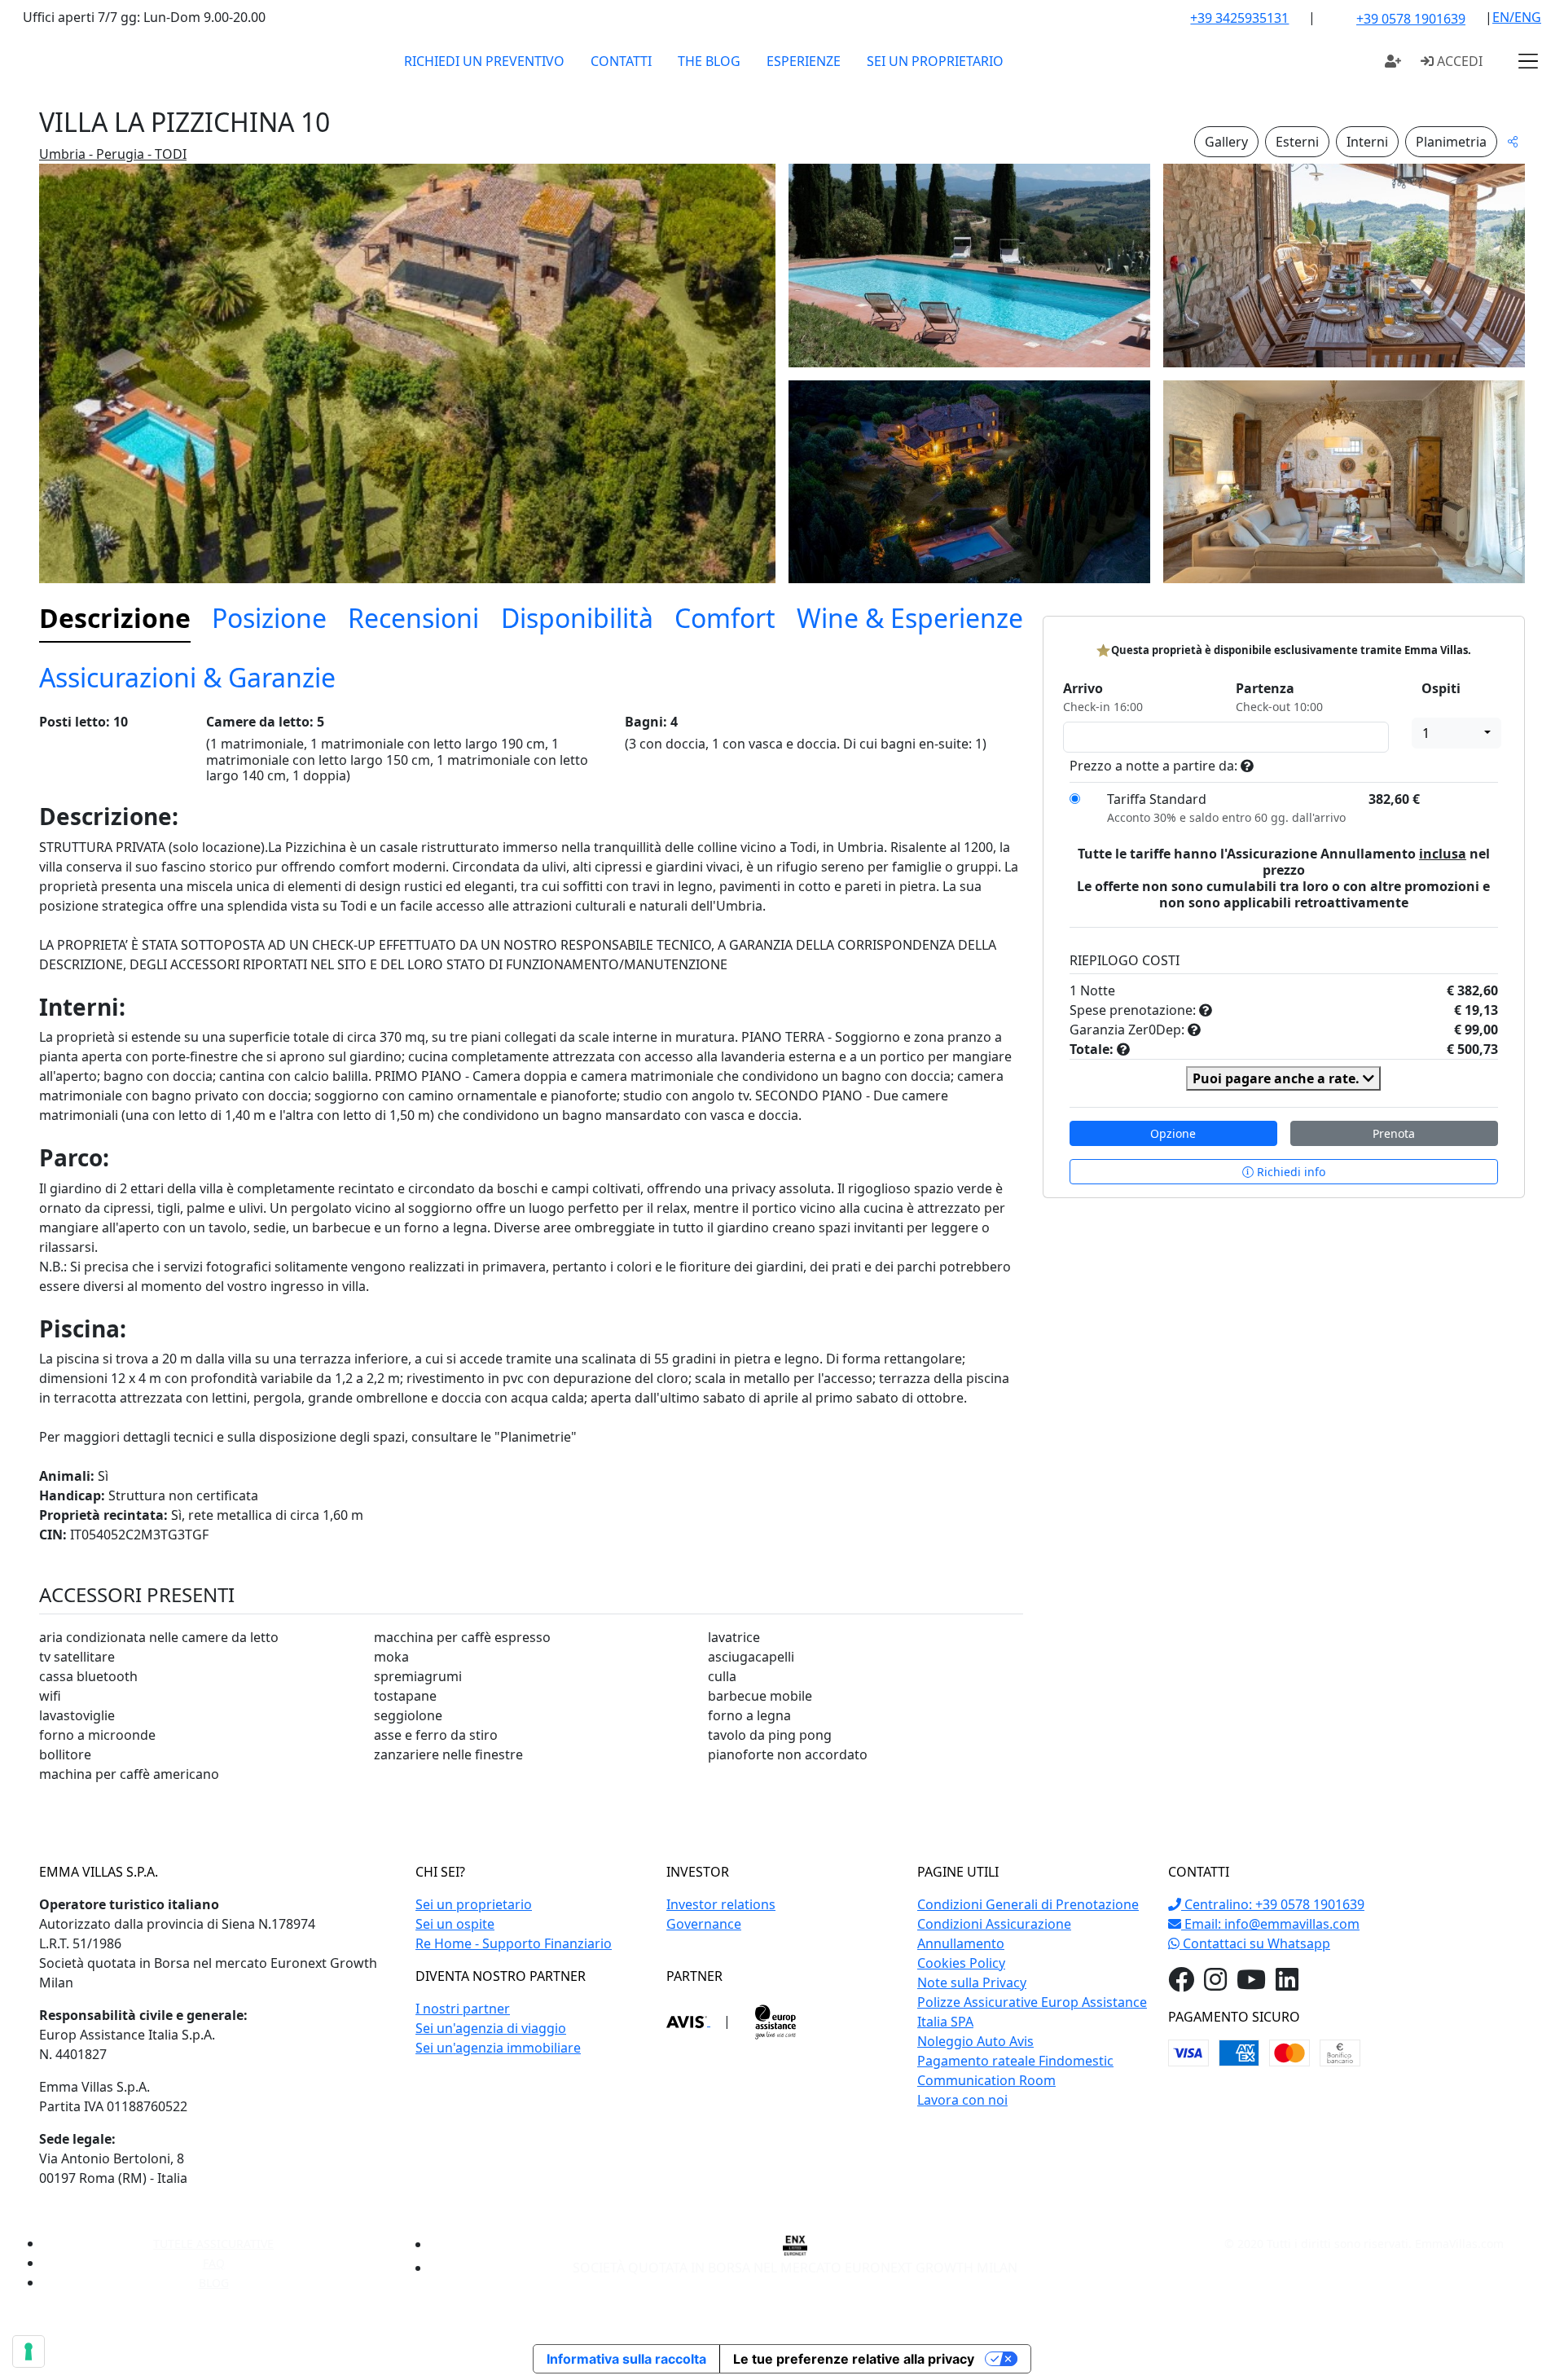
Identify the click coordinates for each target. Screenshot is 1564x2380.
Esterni (1297, 142)
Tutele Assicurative (213, 2244)
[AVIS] (688, 2021)
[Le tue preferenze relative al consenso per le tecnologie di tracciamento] (29, 2351)
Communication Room (986, 2080)
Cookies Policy (961, 1963)
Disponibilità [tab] (577, 618)
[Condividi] (1513, 141)
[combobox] (1456, 733)
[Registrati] (1393, 61)
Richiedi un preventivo (484, 61)
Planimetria (1451, 142)
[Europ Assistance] (775, 2021)
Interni (1367, 142)
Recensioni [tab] (413, 618)
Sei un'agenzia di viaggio (491, 2028)
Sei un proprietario (935, 61)
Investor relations (721, 1904)
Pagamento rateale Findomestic (1015, 2061)
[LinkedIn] (1287, 1984)
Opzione (1173, 1133)
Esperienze (804, 61)
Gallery (1226, 142)
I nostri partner (463, 2009)
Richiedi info (1289, 1172)
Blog (214, 2283)
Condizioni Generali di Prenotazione (1028, 1904)
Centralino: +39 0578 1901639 (1273, 1904)
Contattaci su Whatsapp (1255, 1943)
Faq (214, 2263)
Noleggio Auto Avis (975, 2041)
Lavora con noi (962, 2100)
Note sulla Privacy (972, 1983)
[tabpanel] (531, 1256)
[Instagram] (1215, 1984)
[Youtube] (1251, 1984)
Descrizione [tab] (115, 618)
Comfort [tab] (725, 618)
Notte (1098, 990)
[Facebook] (1181, 1984)
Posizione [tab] (269, 618)
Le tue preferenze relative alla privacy (854, 2359)
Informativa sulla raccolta (626, 2359)
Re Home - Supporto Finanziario (514, 1943)
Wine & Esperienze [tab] (910, 618)
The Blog (709, 61)
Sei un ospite (455, 1924)
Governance (704, 1924)
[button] (1528, 61)
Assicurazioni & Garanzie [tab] (187, 677)
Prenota (1394, 1133)
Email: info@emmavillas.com (1270, 1924)
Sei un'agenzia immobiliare (498, 2048)
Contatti (621, 61)
